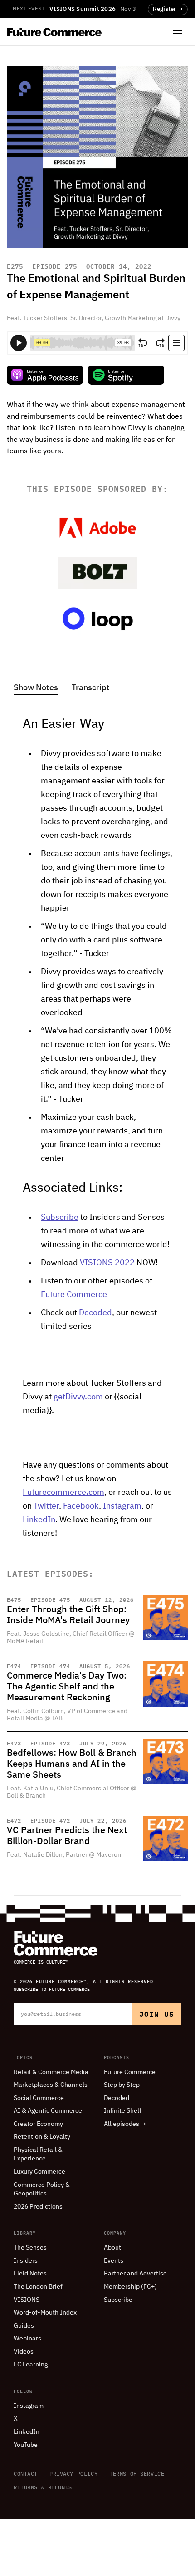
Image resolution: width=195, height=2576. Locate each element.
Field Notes (30, 2274)
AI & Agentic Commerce (48, 2111)
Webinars (27, 2339)
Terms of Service (137, 2473)
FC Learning (31, 2365)
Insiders (26, 2261)
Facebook (81, 1506)
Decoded (95, 1313)
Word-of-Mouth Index (45, 2313)
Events (114, 2261)
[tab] (36, 689)
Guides (24, 2326)
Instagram (122, 1506)
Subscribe (60, 1218)
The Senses (30, 2248)
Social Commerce (39, 2098)
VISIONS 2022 (107, 1263)
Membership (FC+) (130, 2287)
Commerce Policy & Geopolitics (42, 2190)
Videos (24, 2352)
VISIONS (27, 2300)
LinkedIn (39, 1520)
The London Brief (38, 2287)
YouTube (26, 2445)
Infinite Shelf (123, 2111)
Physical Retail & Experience (38, 2155)
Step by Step (122, 2085)
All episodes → (125, 2124)
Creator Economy (38, 2124)
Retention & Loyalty (42, 2137)
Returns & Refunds (43, 2487)
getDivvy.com (78, 1397)
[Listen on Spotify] (126, 375)
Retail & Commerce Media (51, 2072)
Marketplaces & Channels (51, 2085)
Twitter (46, 1506)
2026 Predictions (38, 2207)
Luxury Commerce (39, 2172)
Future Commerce (74, 1295)
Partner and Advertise (135, 2274)
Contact (26, 2473)
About (112, 2248)
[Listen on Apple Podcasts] (45, 375)
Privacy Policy (73, 2473)
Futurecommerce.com (63, 1493)
